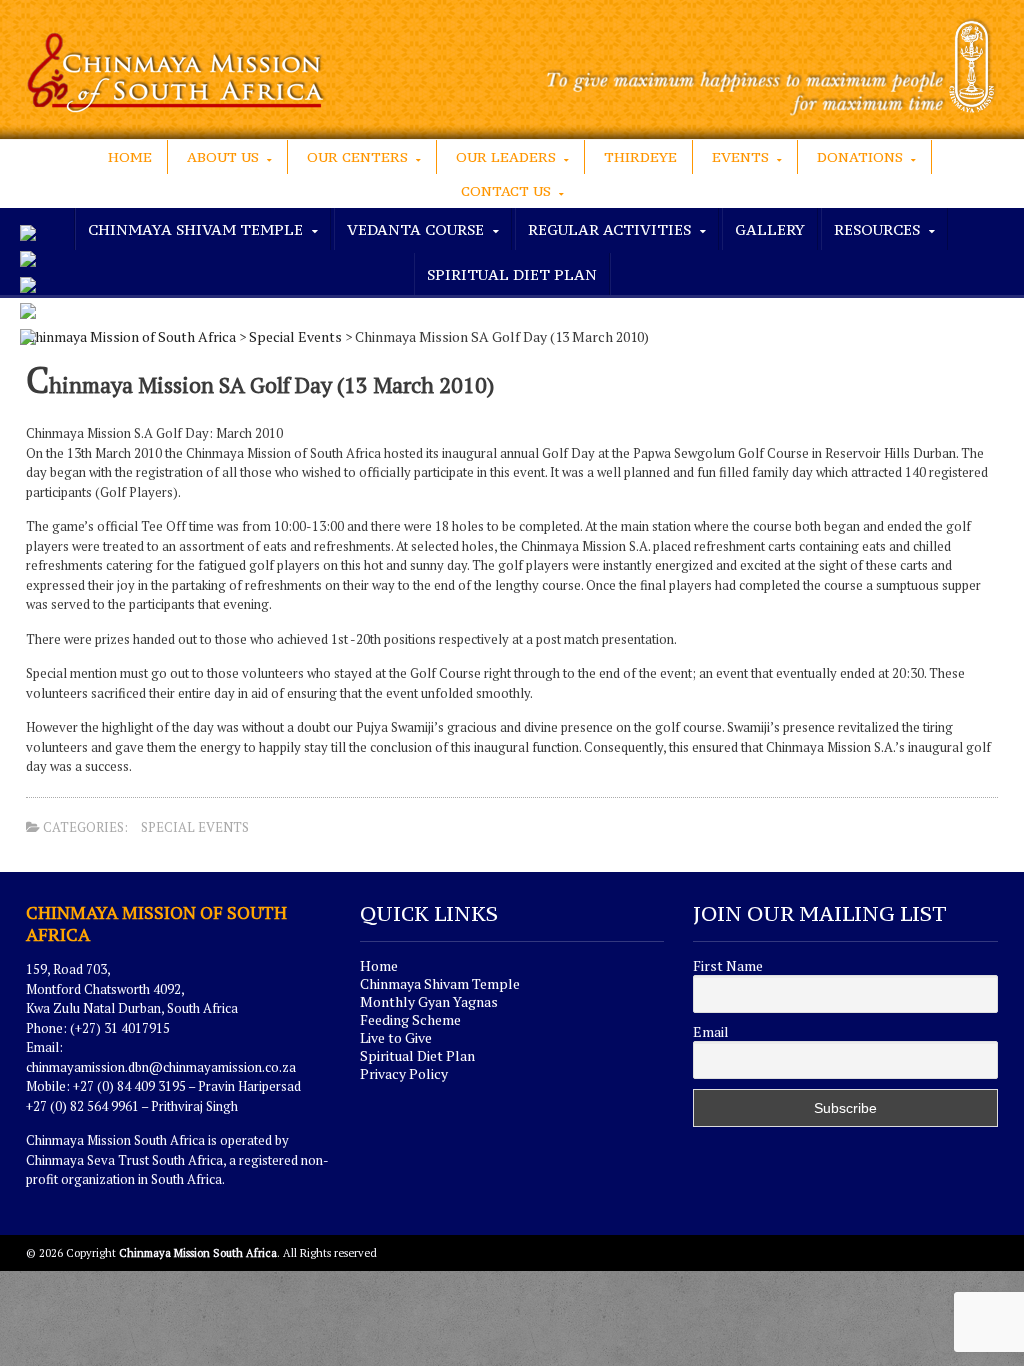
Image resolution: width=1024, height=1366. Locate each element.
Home (130, 157)
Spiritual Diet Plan (512, 274)
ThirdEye (640, 157)
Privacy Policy (404, 1073)
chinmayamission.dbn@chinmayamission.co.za (161, 1067)
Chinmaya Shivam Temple (440, 983)
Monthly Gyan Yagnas (429, 1001)
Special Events (295, 336)
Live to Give (396, 1037)
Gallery (770, 229)
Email (711, 1032)
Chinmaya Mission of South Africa (131, 336)
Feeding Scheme (410, 1019)
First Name (728, 966)
